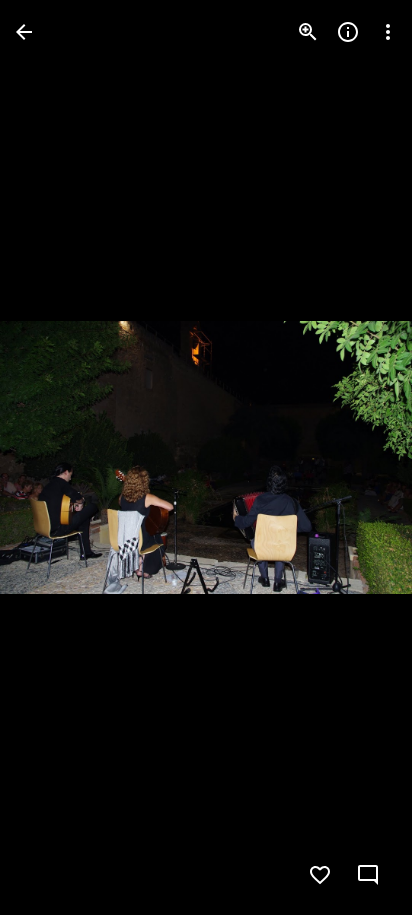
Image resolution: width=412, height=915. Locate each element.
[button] (56, 458)
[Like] (320, 875)
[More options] (388, 32)
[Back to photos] (24, 32)
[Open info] (348, 32)
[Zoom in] (308, 32)
